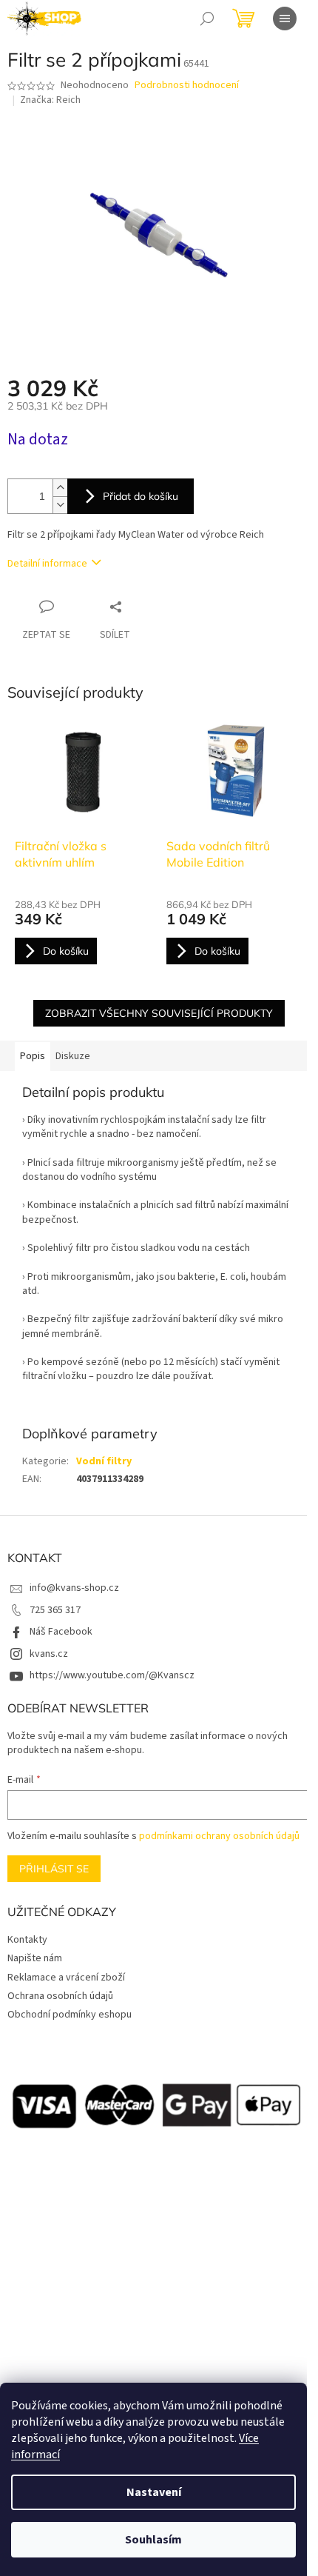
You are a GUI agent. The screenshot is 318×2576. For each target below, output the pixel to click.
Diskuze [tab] (73, 1056)
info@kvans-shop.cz (74, 1588)
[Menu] (285, 19)
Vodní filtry (104, 1461)
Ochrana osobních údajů (60, 1996)
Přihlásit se (54, 1869)
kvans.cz (49, 1654)
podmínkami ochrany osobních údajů (219, 1836)
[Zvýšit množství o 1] (60, 488)
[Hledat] (207, 19)
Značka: (50, 100)
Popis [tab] (33, 1056)
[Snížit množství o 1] (60, 505)
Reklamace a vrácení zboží (66, 1978)
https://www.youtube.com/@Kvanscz (112, 1675)
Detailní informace (47, 564)
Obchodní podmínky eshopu (70, 2015)
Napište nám (35, 1958)
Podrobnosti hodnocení (187, 86)
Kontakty (27, 1940)
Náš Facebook (61, 1632)
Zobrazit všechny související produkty (159, 1013)
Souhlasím (153, 2540)
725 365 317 (55, 1610)
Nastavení (154, 2492)
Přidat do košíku (141, 496)
